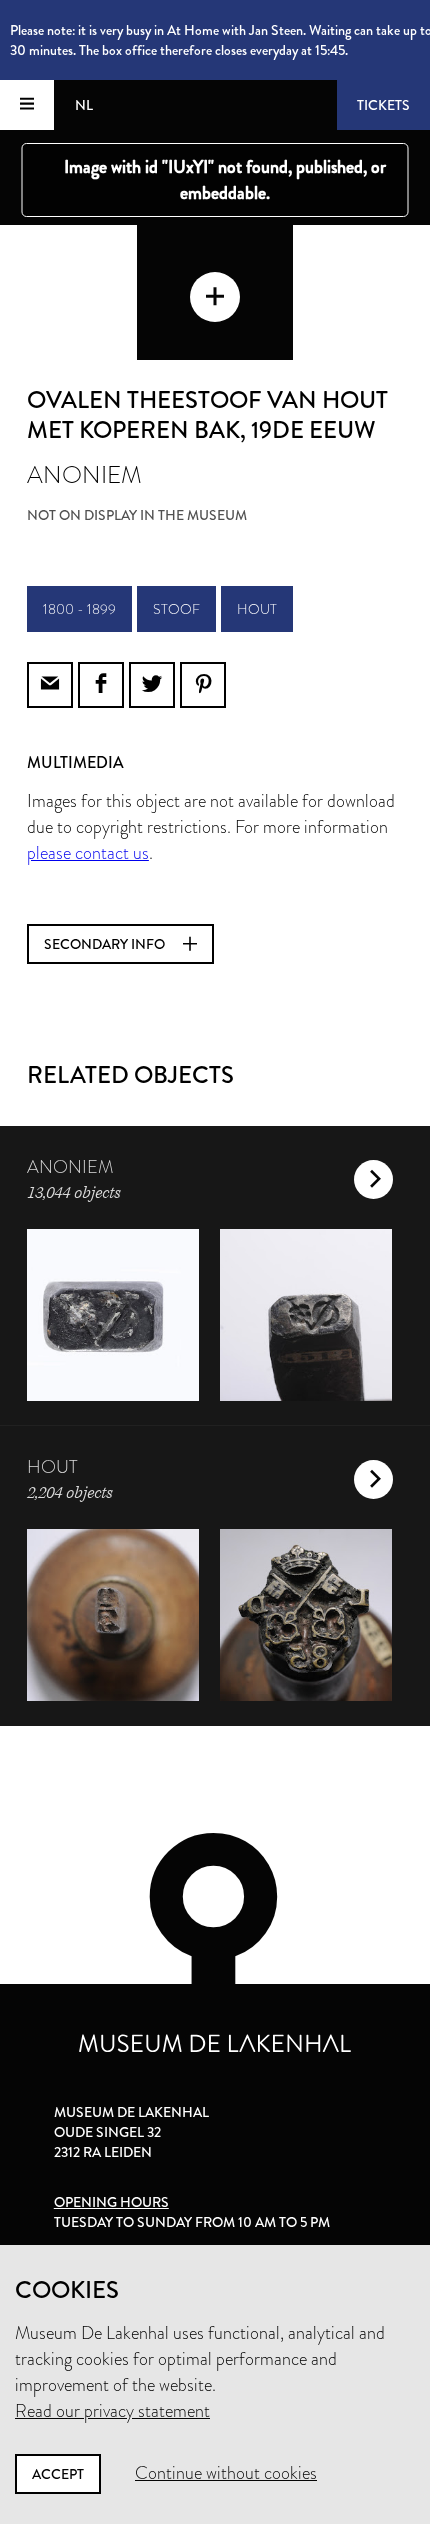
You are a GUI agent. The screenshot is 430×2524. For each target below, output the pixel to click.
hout (257, 609)
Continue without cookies (226, 2473)
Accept (58, 2474)
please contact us (88, 853)
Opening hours (111, 2202)
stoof (176, 609)
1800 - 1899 (79, 609)
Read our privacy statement (112, 2411)
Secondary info (106, 944)
